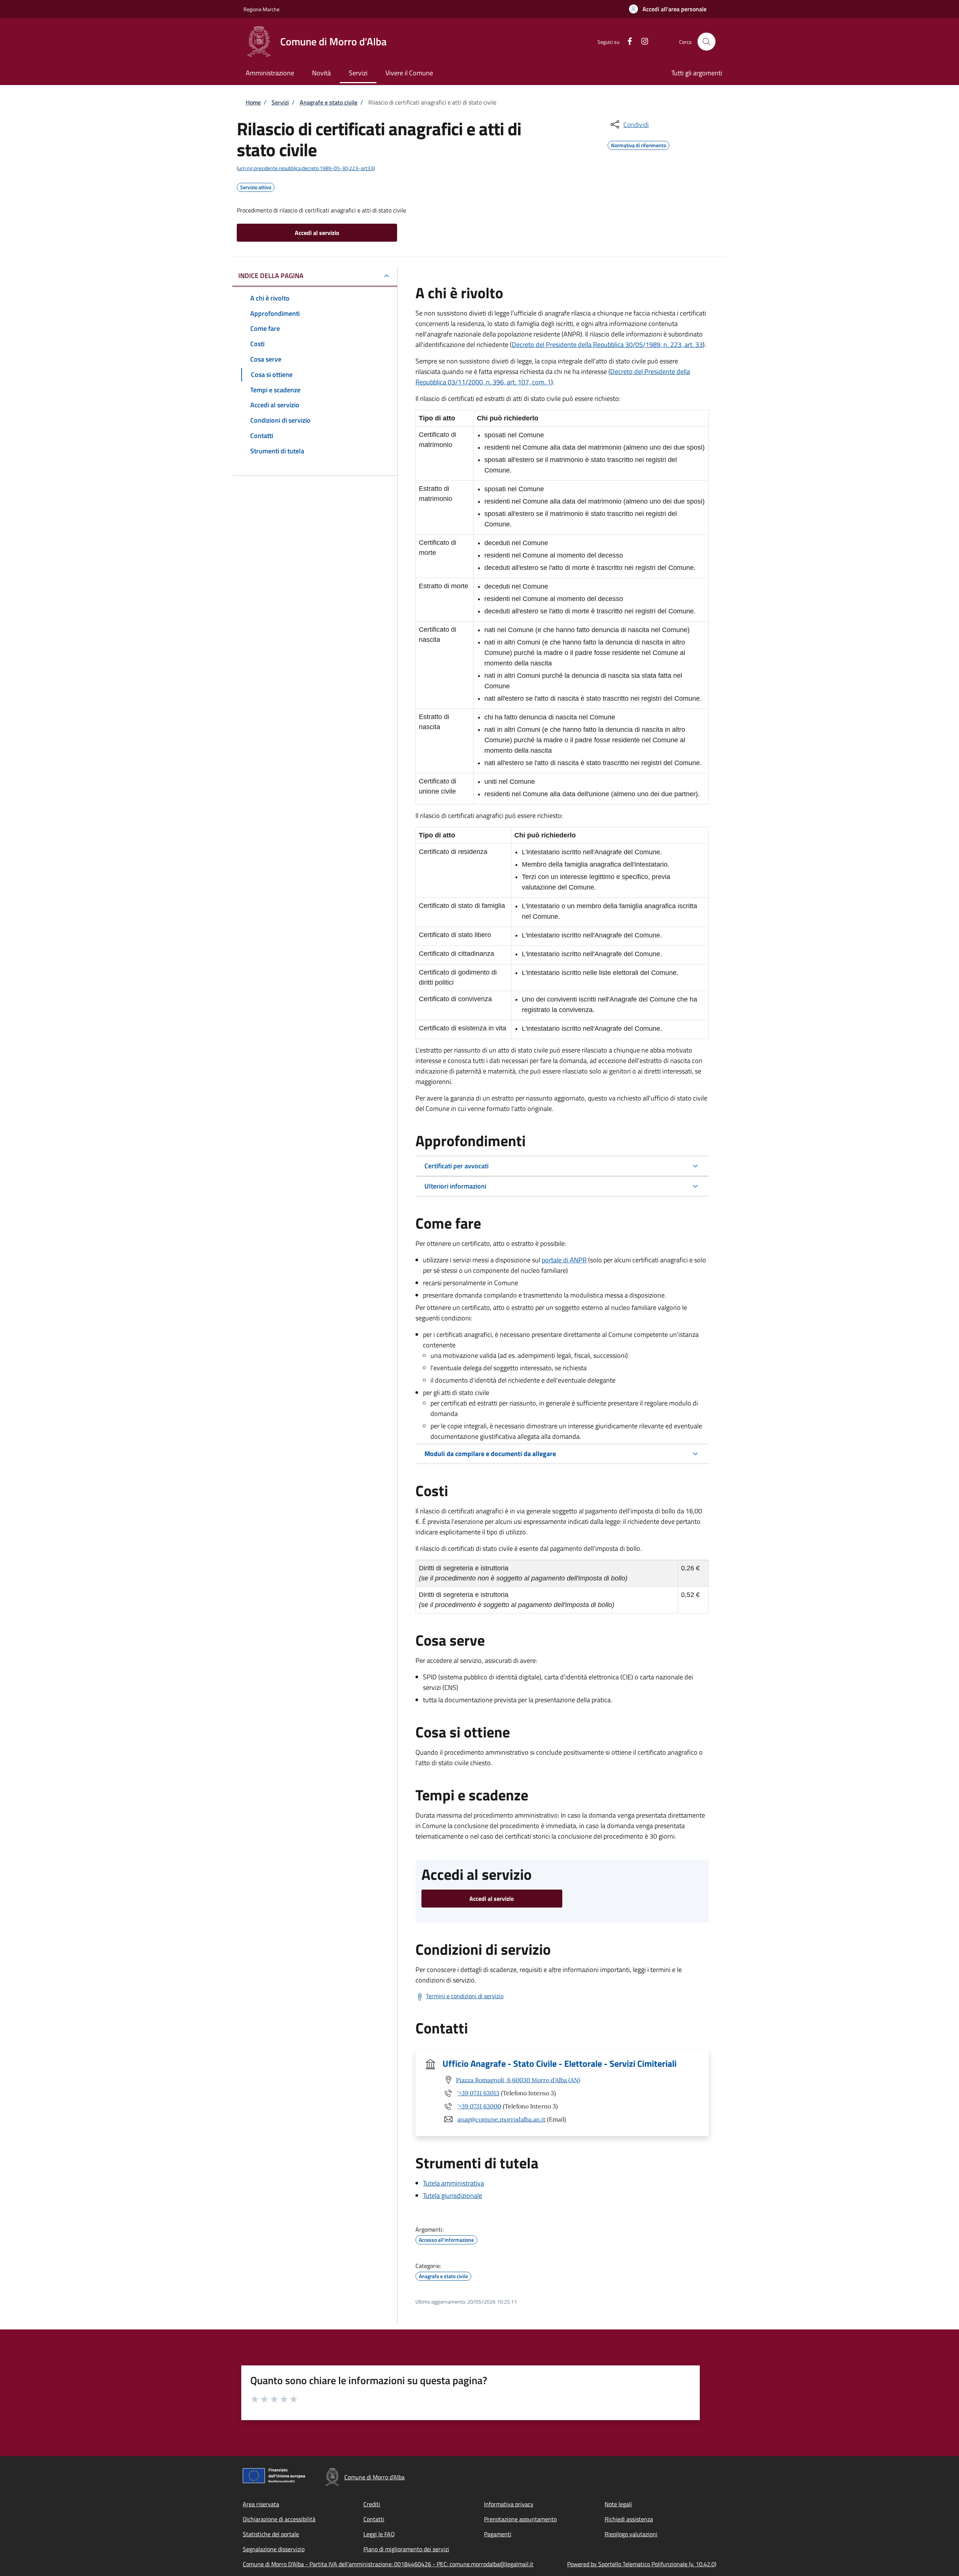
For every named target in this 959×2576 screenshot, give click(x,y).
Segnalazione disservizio (274, 2549)
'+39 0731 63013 (478, 2093)
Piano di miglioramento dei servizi (406, 2549)
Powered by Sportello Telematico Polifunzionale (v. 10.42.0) (642, 2564)
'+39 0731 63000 (479, 2106)
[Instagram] (642, 41)
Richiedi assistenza (629, 2519)
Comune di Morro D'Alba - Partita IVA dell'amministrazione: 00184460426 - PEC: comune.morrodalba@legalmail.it (388, 2564)
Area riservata (261, 2504)
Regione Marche (261, 9)
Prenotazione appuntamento (520, 2519)
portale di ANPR (564, 1260)
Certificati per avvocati (456, 1166)
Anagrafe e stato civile (329, 102)
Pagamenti (498, 2534)
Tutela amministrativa (453, 2183)
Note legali (618, 2504)
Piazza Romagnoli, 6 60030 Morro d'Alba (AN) (518, 2080)
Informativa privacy (509, 2504)
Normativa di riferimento (639, 144)
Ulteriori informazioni (455, 1186)
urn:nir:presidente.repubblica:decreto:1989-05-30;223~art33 (306, 168)
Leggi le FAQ (379, 2534)
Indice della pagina (271, 276)
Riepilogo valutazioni (631, 2534)
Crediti (372, 2504)
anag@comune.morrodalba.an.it (501, 2119)
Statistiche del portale (271, 2534)
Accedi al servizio (317, 233)
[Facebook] (627, 41)
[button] (668, 9)
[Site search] (707, 42)
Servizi (280, 102)
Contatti (374, 2519)
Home (253, 102)
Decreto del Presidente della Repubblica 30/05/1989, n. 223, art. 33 (607, 345)
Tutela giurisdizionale (453, 2196)
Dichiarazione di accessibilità (279, 2519)
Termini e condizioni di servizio (465, 1996)
